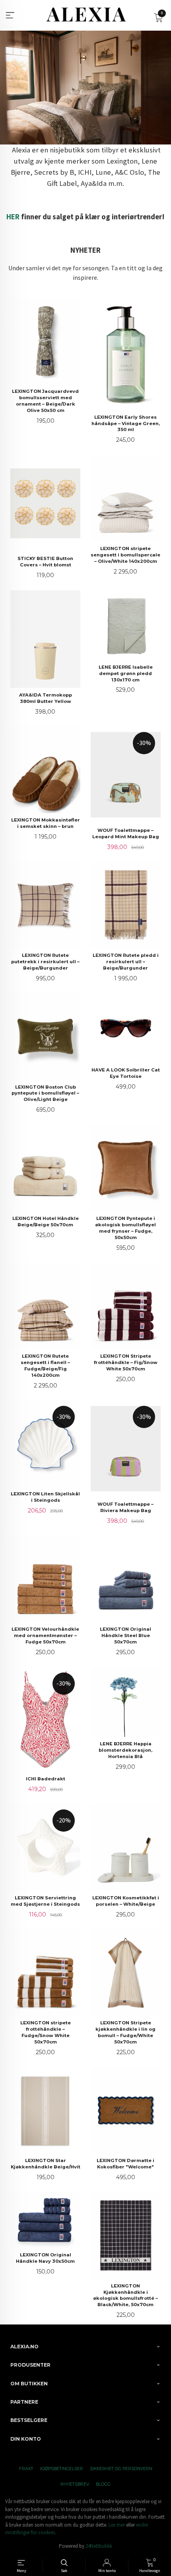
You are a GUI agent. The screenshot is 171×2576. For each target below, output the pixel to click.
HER (13, 217)
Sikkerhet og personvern (121, 2469)
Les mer (117, 2525)
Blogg (103, 2484)
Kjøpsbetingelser (62, 2469)
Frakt (26, 2469)
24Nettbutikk (99, 2546)
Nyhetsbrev (75, 2484)
